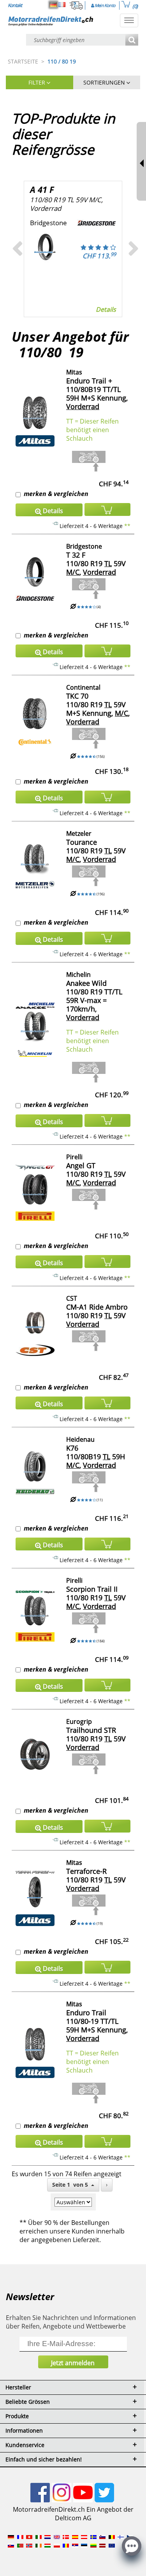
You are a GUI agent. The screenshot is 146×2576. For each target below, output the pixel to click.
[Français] (62, 5)
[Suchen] (132, 40)
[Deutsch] (53, 5)
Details (106, 309)
